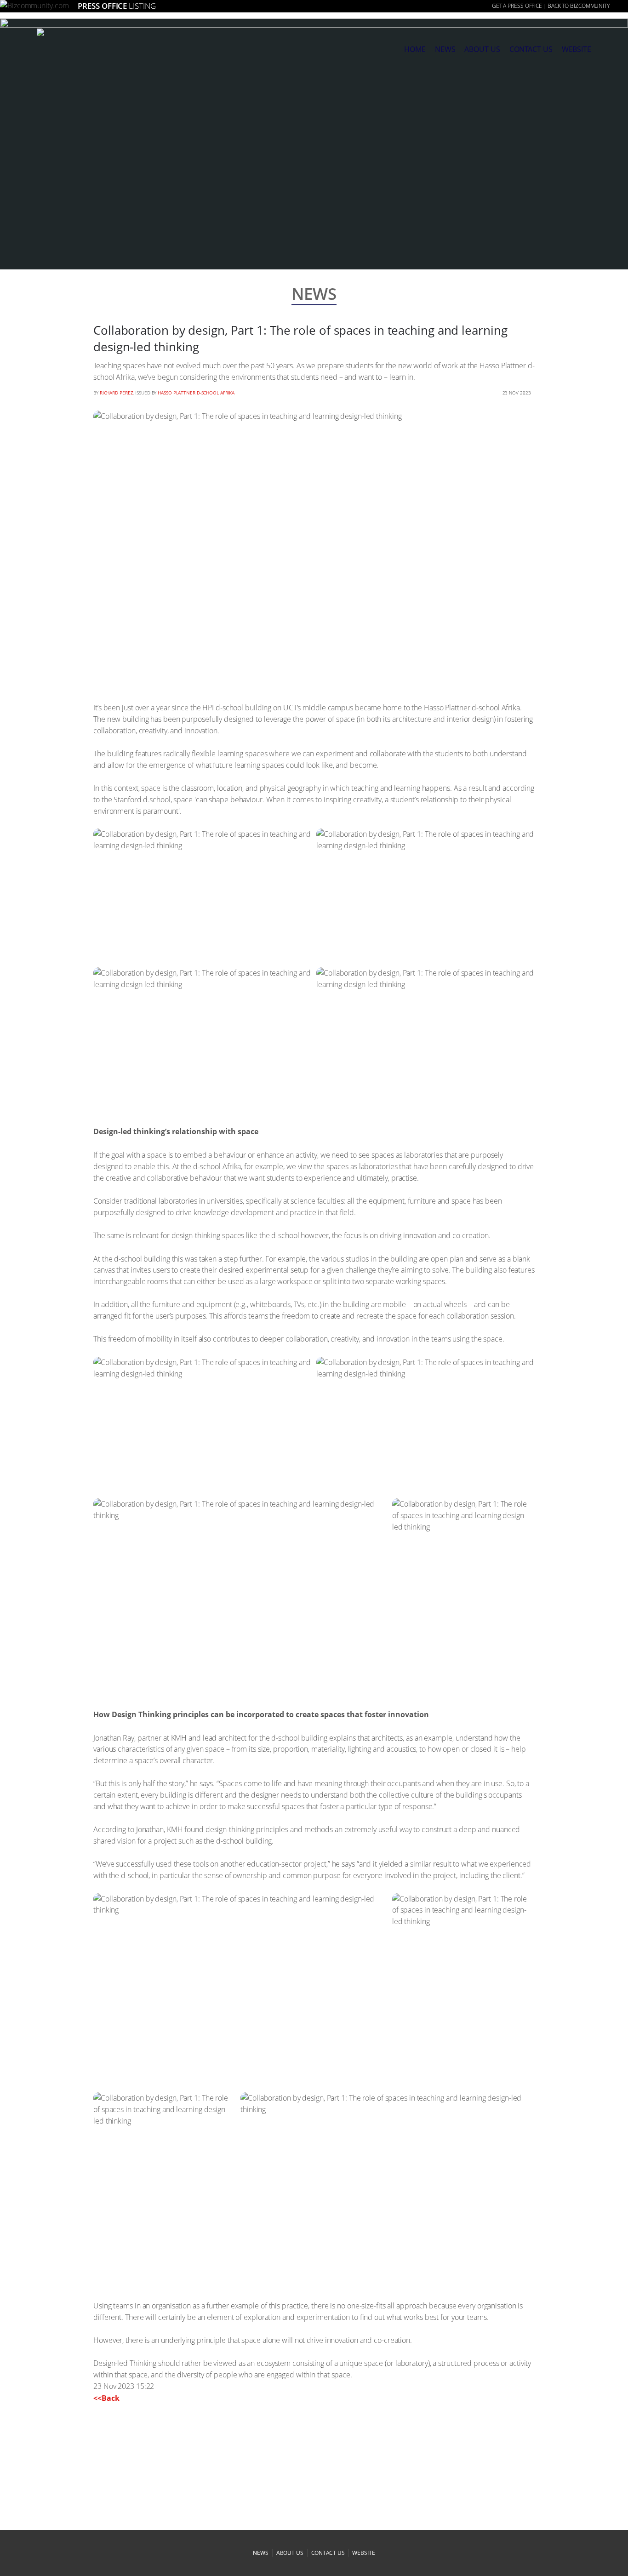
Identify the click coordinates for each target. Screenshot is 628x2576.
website (363, 2553)
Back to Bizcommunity (579, 6)
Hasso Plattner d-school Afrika (196, 393)
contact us (328, 2553)
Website (577, 49)
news (445, 49)
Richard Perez (117, 393)
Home (415, 49)
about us (482, 49)
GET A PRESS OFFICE (517, 6)
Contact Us (531, 49)
